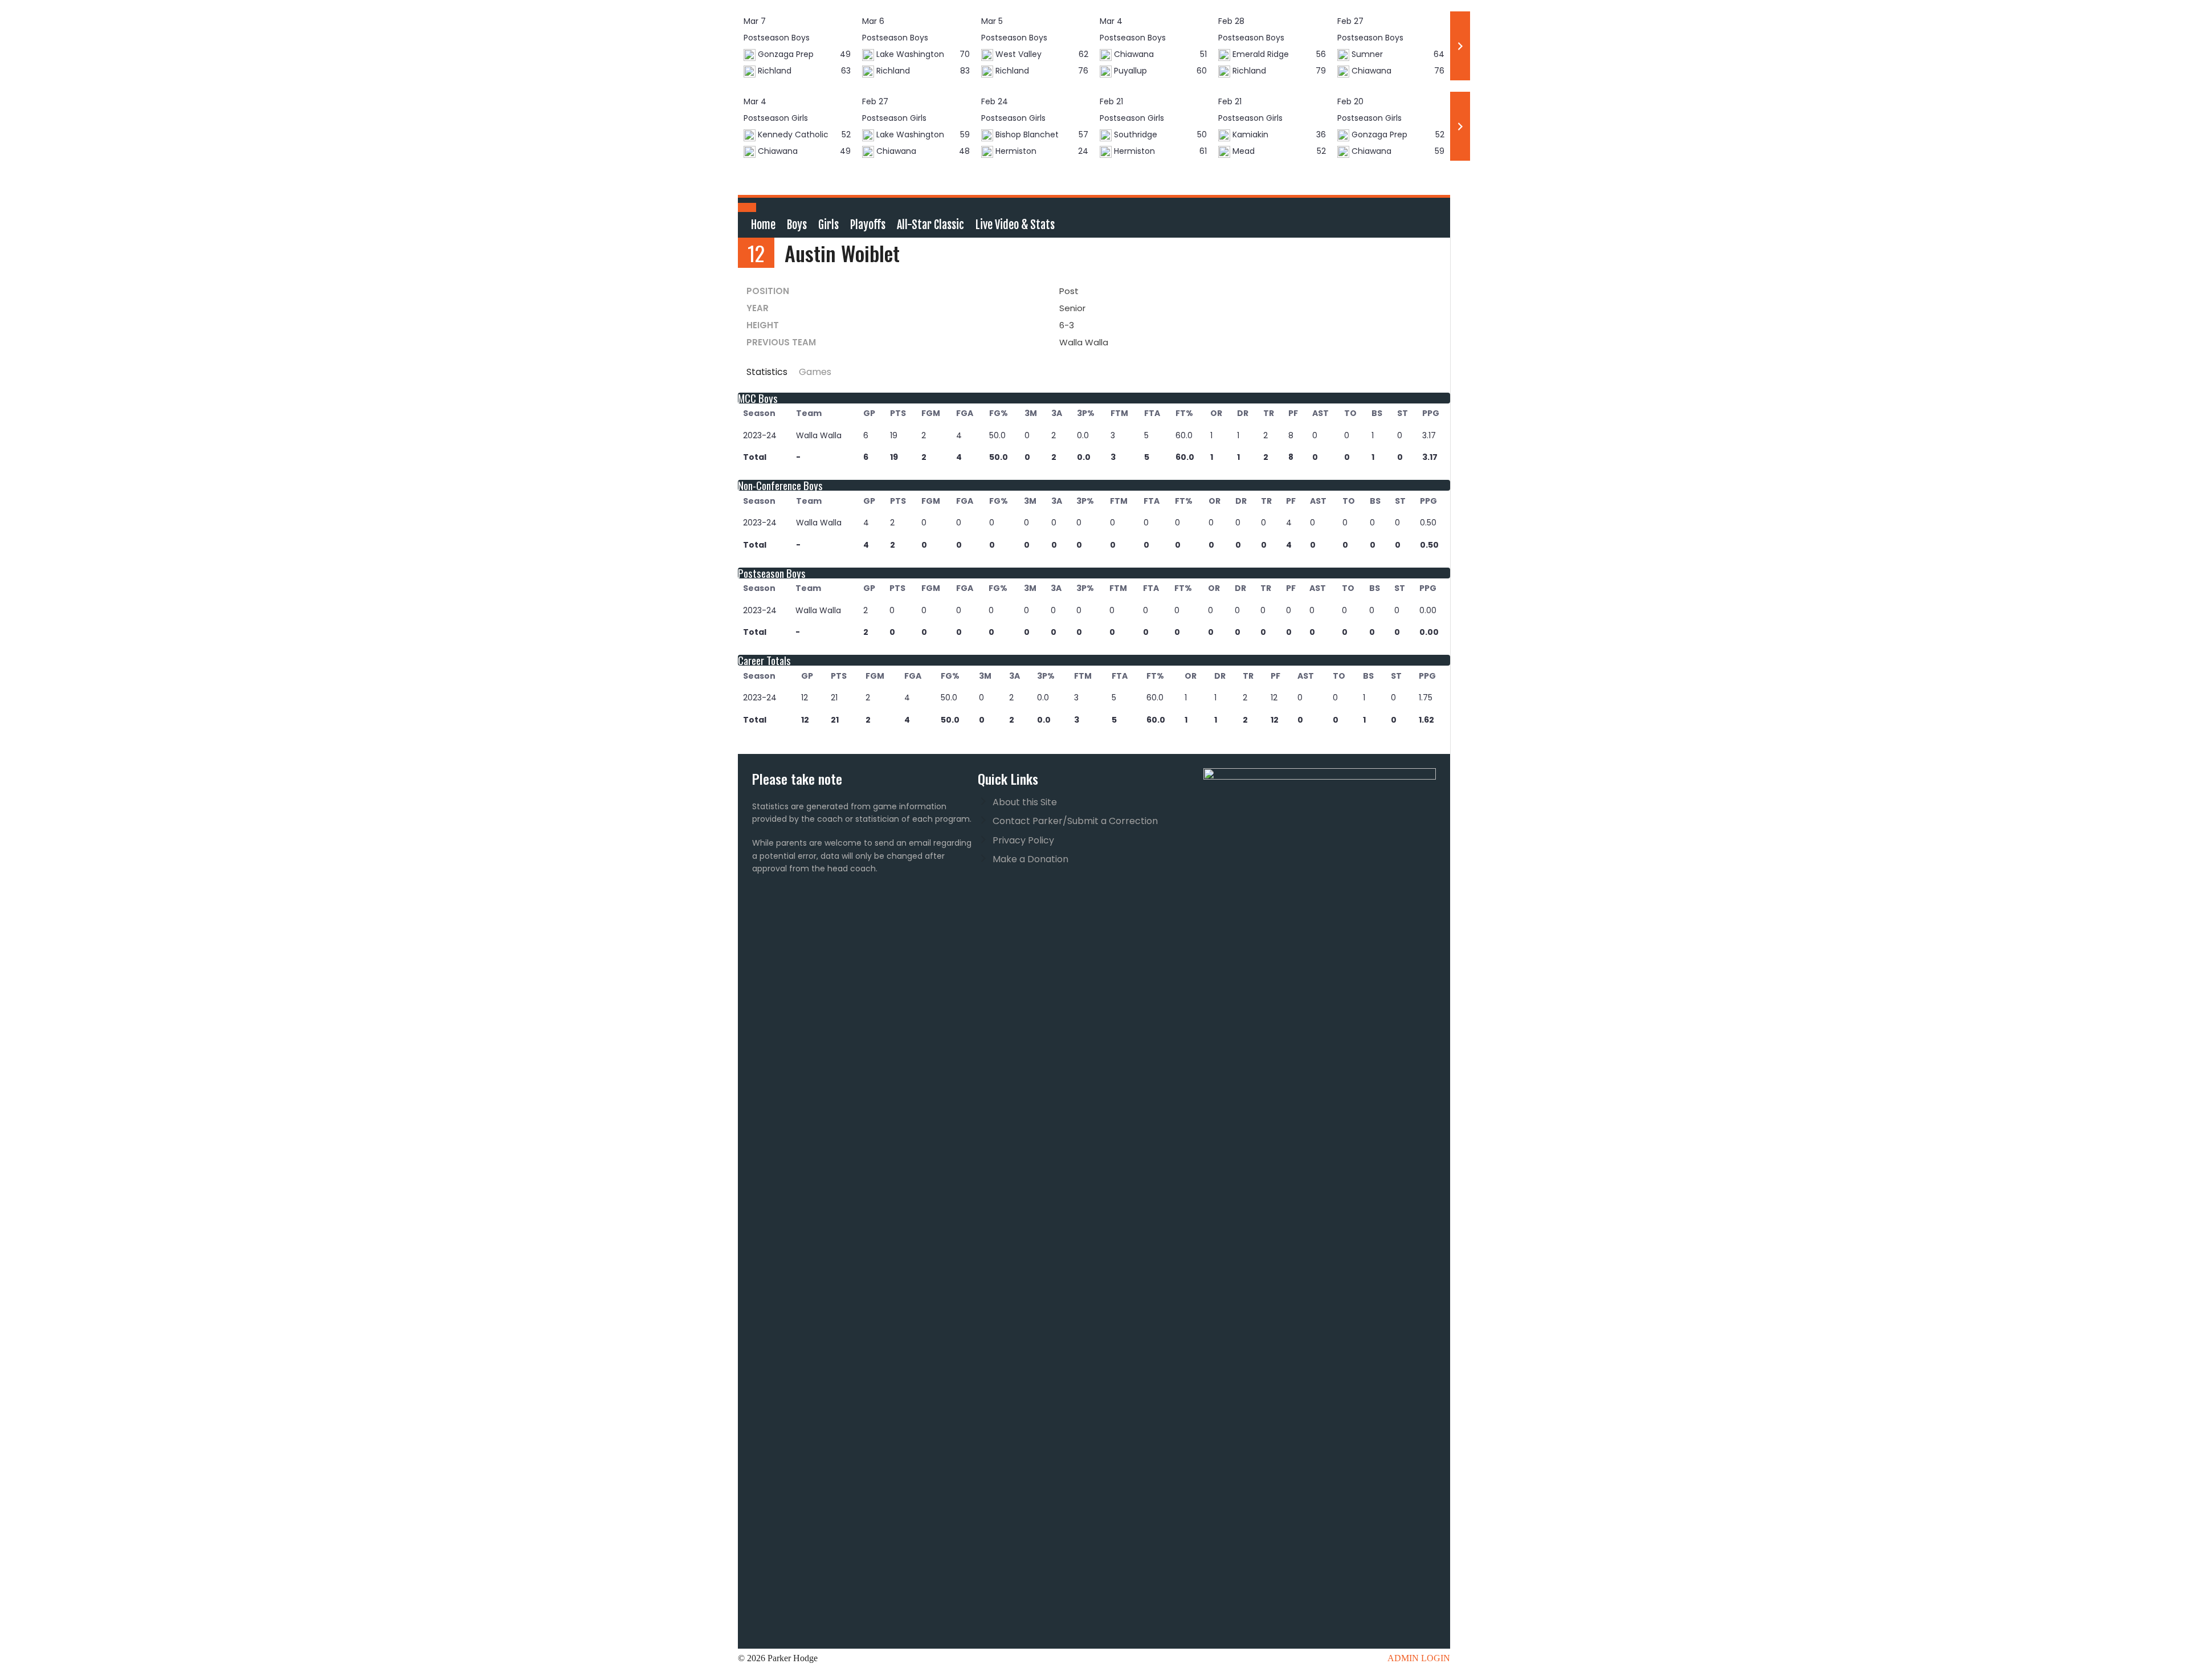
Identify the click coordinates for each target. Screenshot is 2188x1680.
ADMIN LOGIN (1419, 1658)
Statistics (767, 372)
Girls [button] (828, 225)
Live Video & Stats (1015, 225)
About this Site (1025, 802)
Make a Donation (1030, 859)
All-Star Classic (930, 225)
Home (763, 225)
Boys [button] (797, 225)
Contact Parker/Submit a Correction (1075, 821)
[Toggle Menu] (747, 207)
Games (815, 372)
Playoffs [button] (868, 225)
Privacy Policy (1023, 840)
